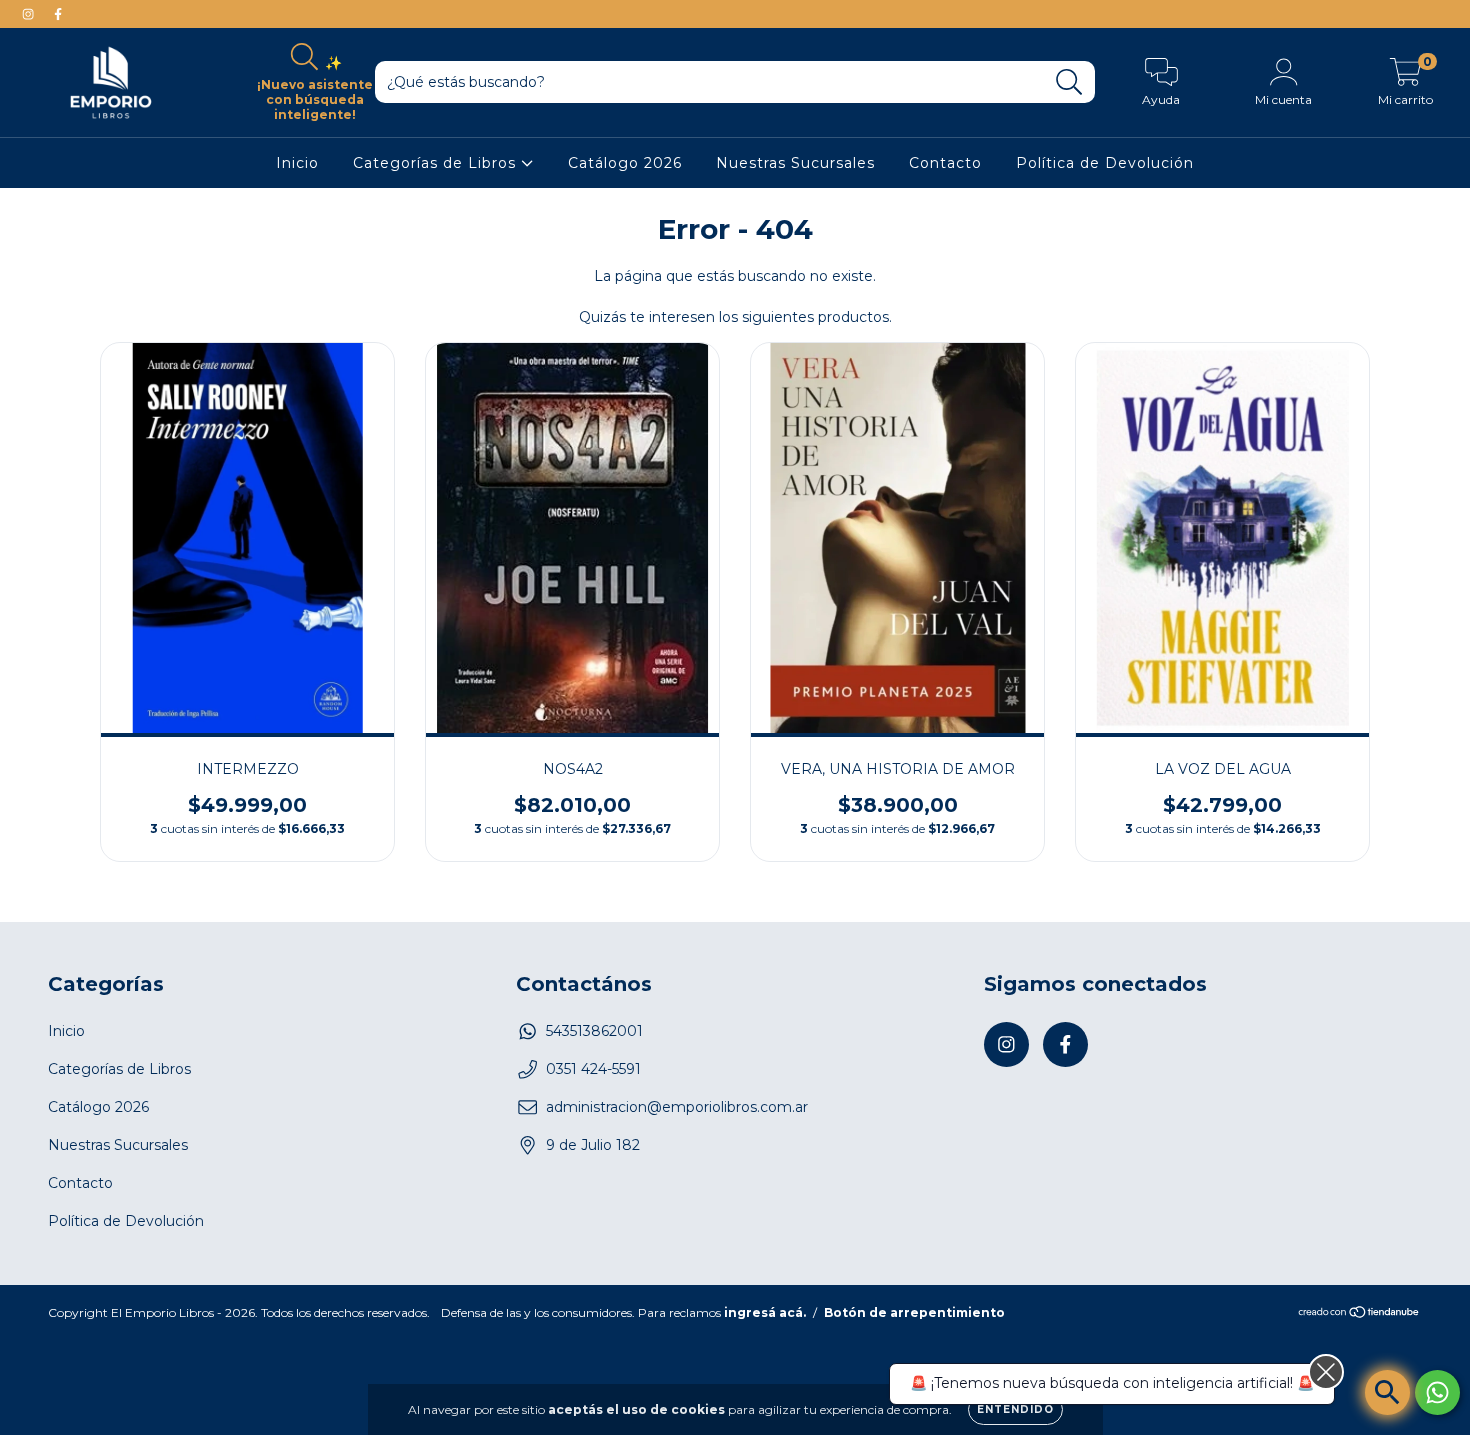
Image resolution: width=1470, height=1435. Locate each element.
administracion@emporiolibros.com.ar (677, 1107)
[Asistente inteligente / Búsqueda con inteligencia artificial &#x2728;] (1387, 1392)
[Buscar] (1069, 82)
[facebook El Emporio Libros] (58, 14)
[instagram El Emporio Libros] (30, 14)
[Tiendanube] (1359, 1314)
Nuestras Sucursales (795, 163)
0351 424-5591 (593, 1069)
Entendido (1015, 1409)
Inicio (297, 163)
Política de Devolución (1105, 163)
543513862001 (594, 1031)
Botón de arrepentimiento (914, 1312)
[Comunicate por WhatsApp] (1437, 1392)
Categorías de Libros (437, 163)
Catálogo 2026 (625, 163)
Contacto (945, 163)
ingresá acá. (765, 1312)
